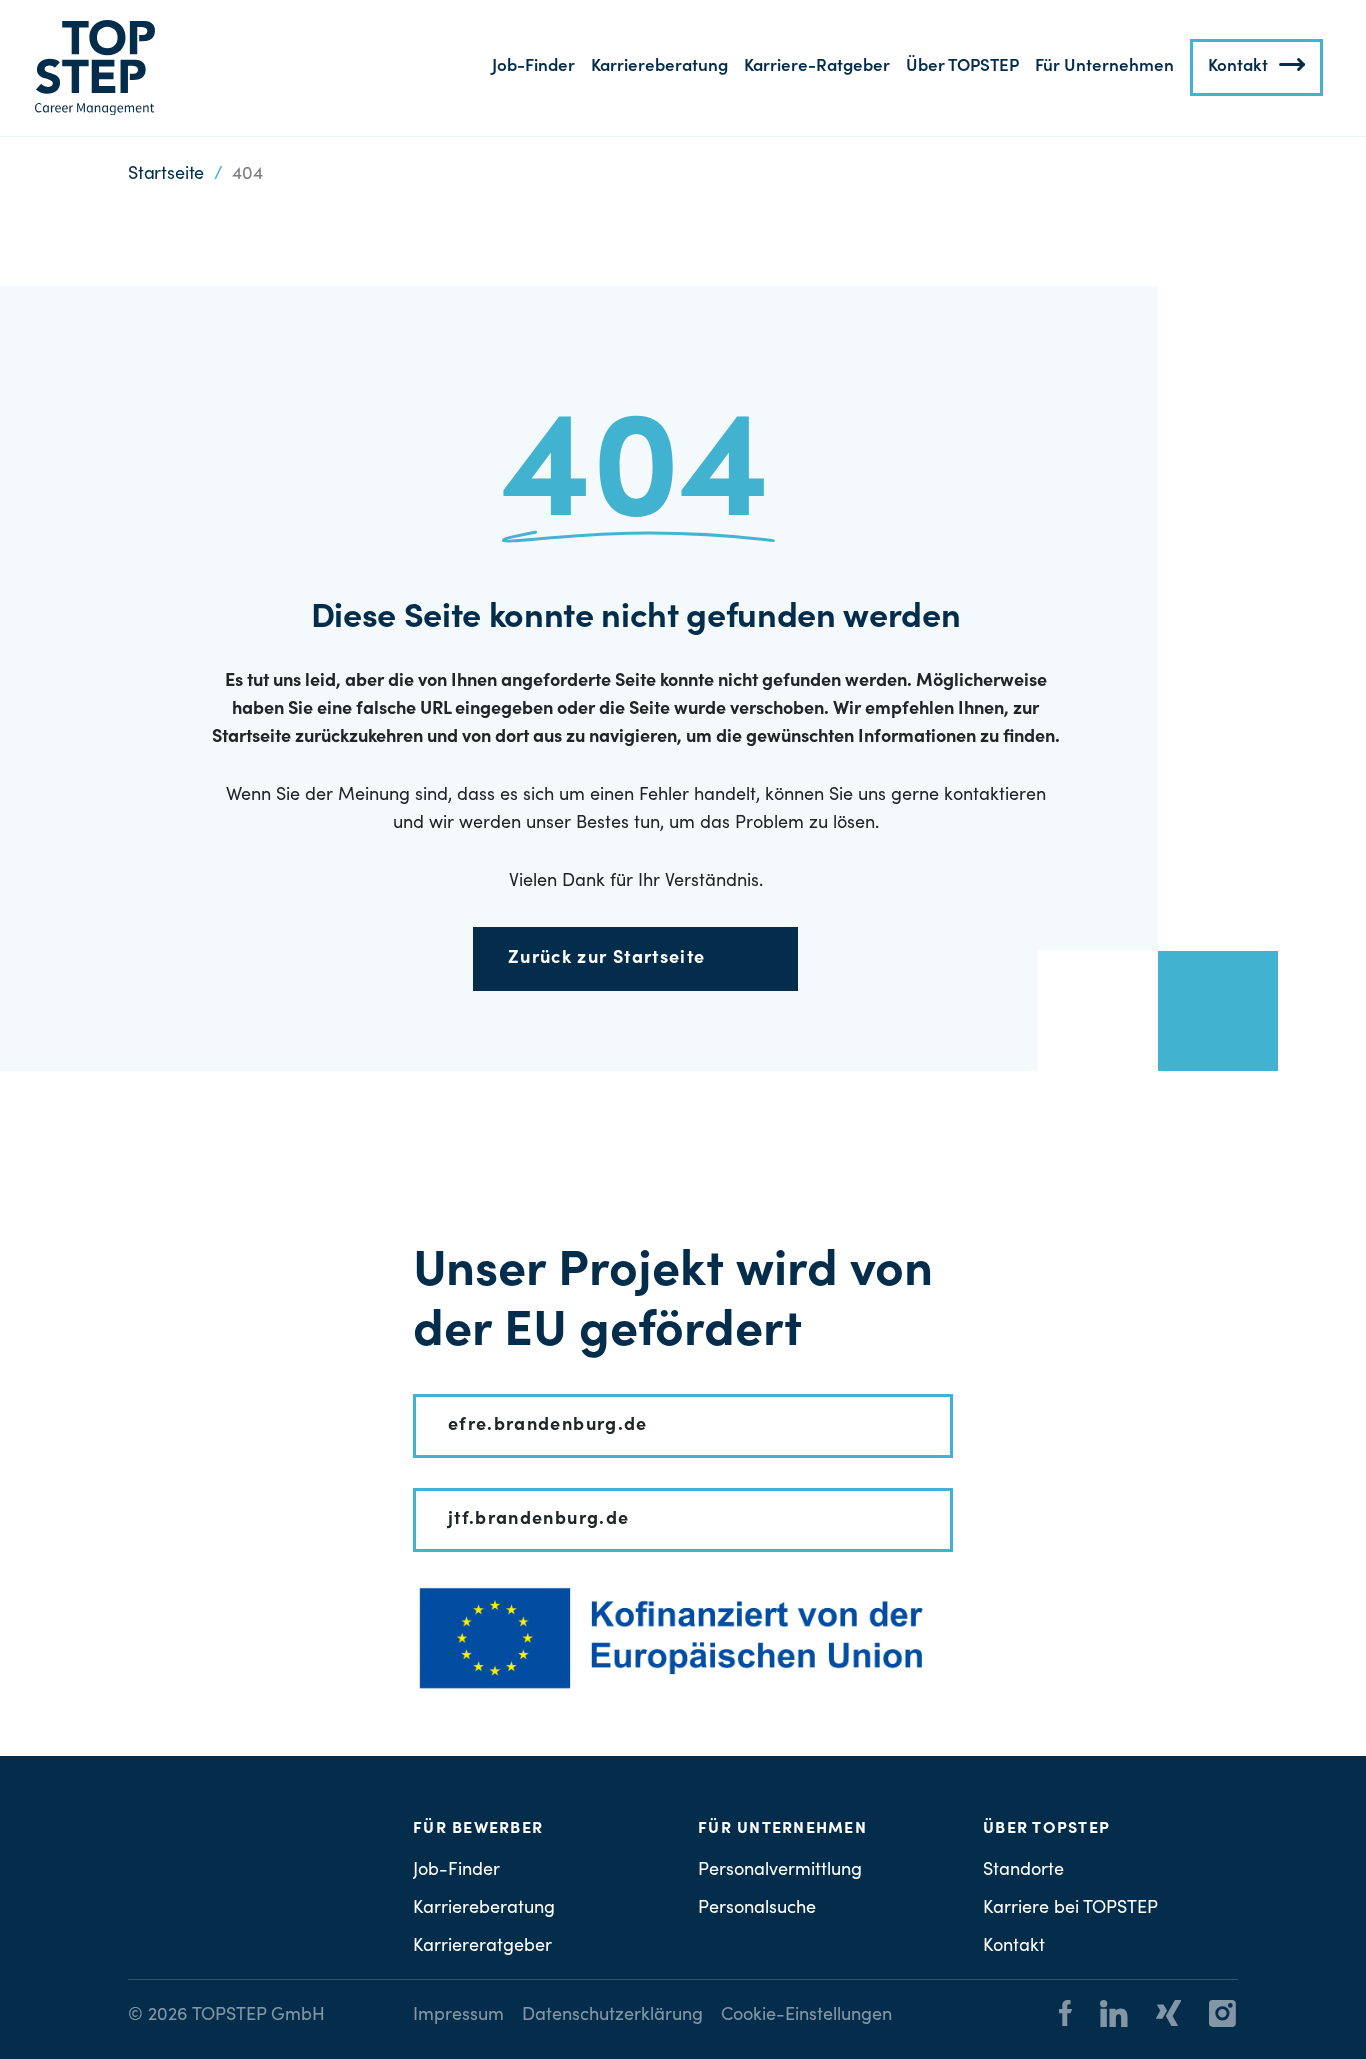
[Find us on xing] (1156, 2016)
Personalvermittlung (780, 1871)
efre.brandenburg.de (548, 1426)
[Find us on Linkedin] (1102, 2017)
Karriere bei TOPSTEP (1070, 1909)
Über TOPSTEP (962, 67)
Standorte (1023, 1871)
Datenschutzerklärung (612, 2016)
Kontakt (1238, 67)
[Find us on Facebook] (1065, 2016)
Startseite (166, 175)
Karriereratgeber (482, 1947)
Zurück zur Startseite (606, 959)
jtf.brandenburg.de (538, 1520)
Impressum (458, 2016)
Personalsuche (757, 1909)
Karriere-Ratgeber (817, 67)
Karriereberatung (659, 67)
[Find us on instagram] (1210, 2017)
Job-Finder (533, 67)
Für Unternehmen (1104, 67)
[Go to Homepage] (95, 67)
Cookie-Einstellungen (806, 2016)
